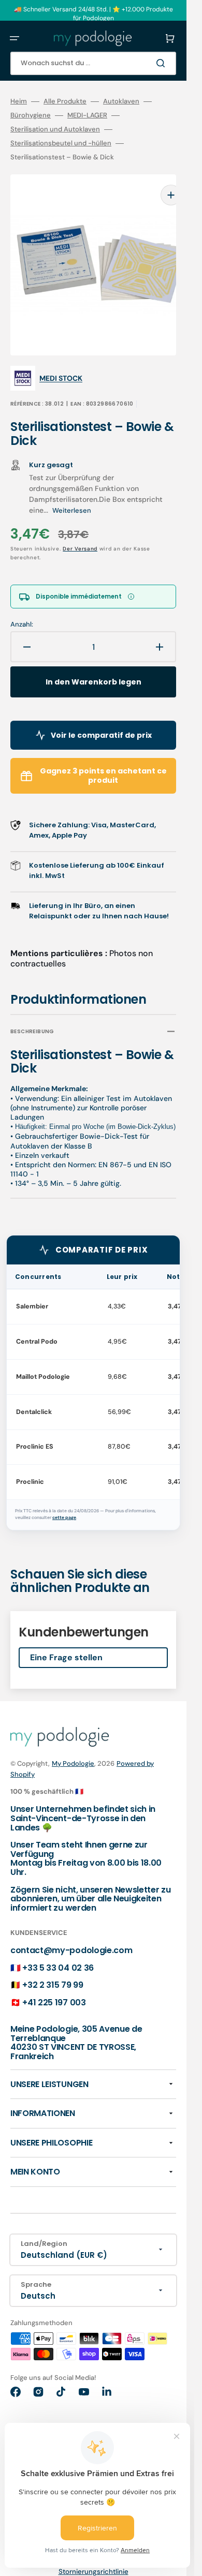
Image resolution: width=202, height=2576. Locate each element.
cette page (64, 1502)
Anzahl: (22, 609)
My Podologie (73, 1748)
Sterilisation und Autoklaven (55, 129)
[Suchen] (163, 63)
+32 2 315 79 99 (53, 1969)
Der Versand (80, 533)
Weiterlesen (72, 495)
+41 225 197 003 (54, 1987)
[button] (15, 38)
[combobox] (93, 63)
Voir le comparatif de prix (101, 720)
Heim (19, 101)
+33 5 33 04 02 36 (58, 1952)
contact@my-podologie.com (71, 1935)
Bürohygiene (31, 115)
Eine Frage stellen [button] (66, 1642)
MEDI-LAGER (87, 115)
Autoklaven (121, 101)
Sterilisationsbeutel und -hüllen (61, 143)
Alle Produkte (65, 101)
